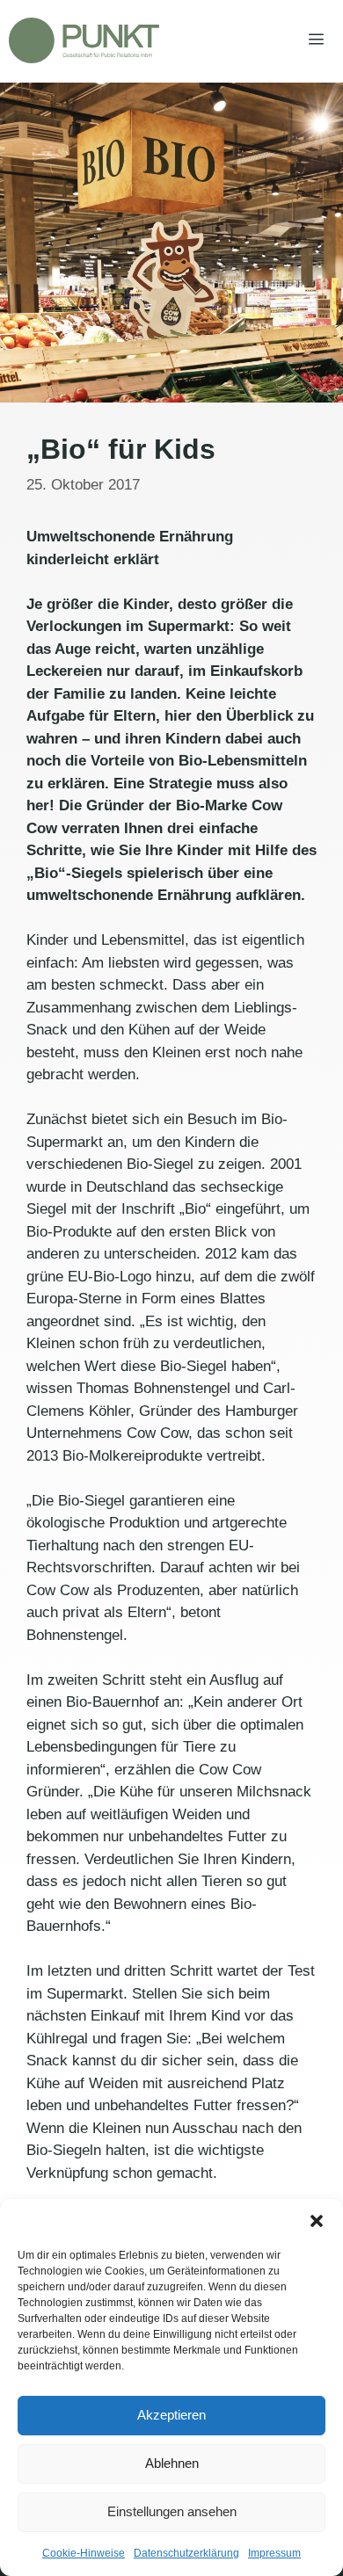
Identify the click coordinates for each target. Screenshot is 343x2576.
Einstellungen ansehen (172, 2511)
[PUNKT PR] (84, 40)
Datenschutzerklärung (186, 2553)
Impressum (274, 2553)
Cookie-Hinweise (84, 2553)
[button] (317, 2221)
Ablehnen (172, 2463)
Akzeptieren (171, 2415)
